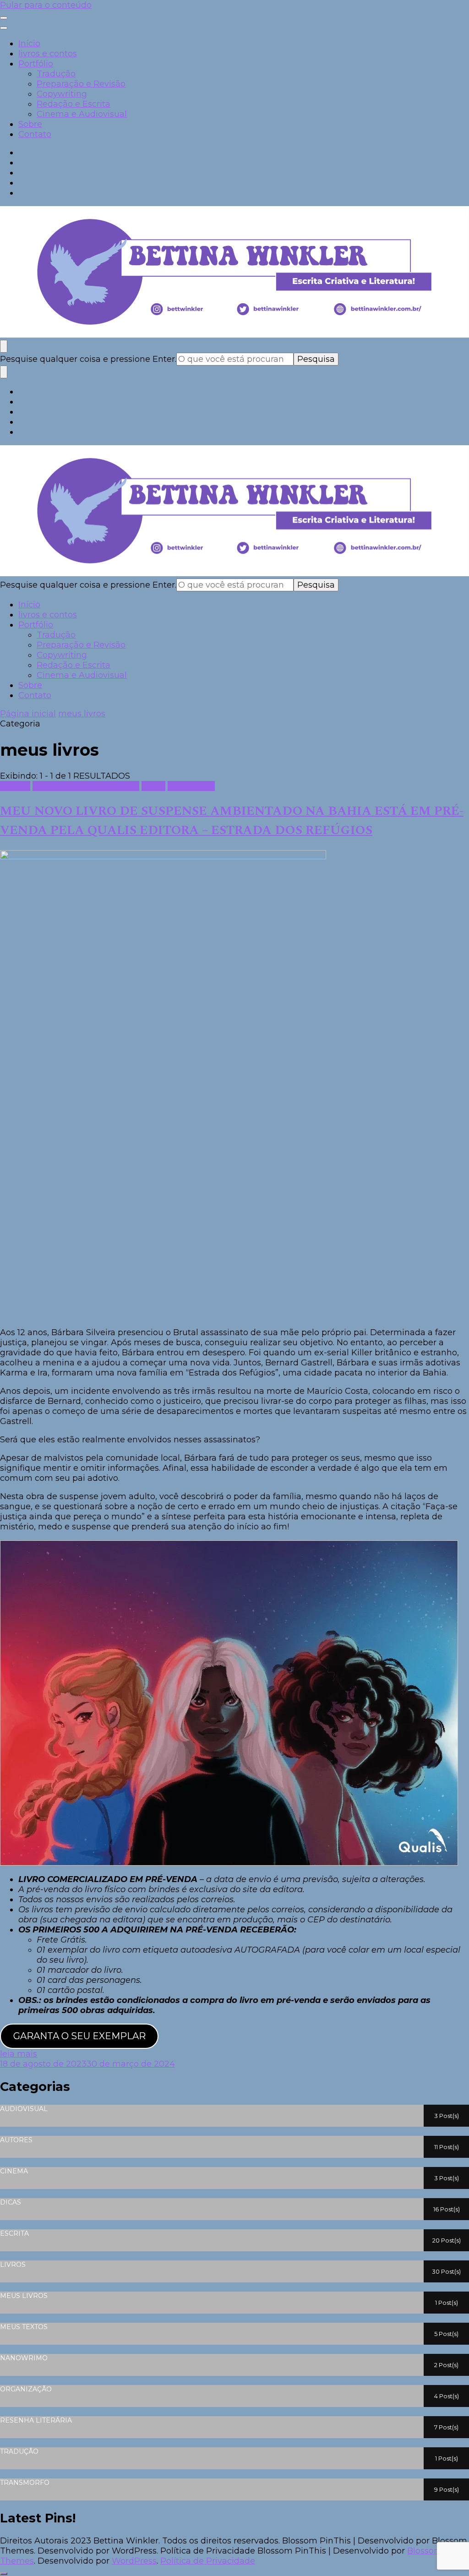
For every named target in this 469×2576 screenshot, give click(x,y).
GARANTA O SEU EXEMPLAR (79, 2036)
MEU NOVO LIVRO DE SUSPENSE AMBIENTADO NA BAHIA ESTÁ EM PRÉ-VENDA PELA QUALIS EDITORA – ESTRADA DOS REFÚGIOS (232, 821)
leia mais (19, 2054)
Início (29, 44)
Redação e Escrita (74, 104)
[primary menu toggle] (4, 18)
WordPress (134, 2561)
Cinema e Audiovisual (82, 114)
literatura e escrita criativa (86, 786)
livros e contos (48, 54)
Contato (35, 134)
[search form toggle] (4, 346)
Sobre (30, 124)
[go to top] (4, 2574)
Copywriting (62, 94)
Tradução (56, 74)
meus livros (191, 786)
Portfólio (36, 64)
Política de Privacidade (208, 2561)
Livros (153, 786)
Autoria (15, 786)
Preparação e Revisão (81, 84)
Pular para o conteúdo (46, 5)
